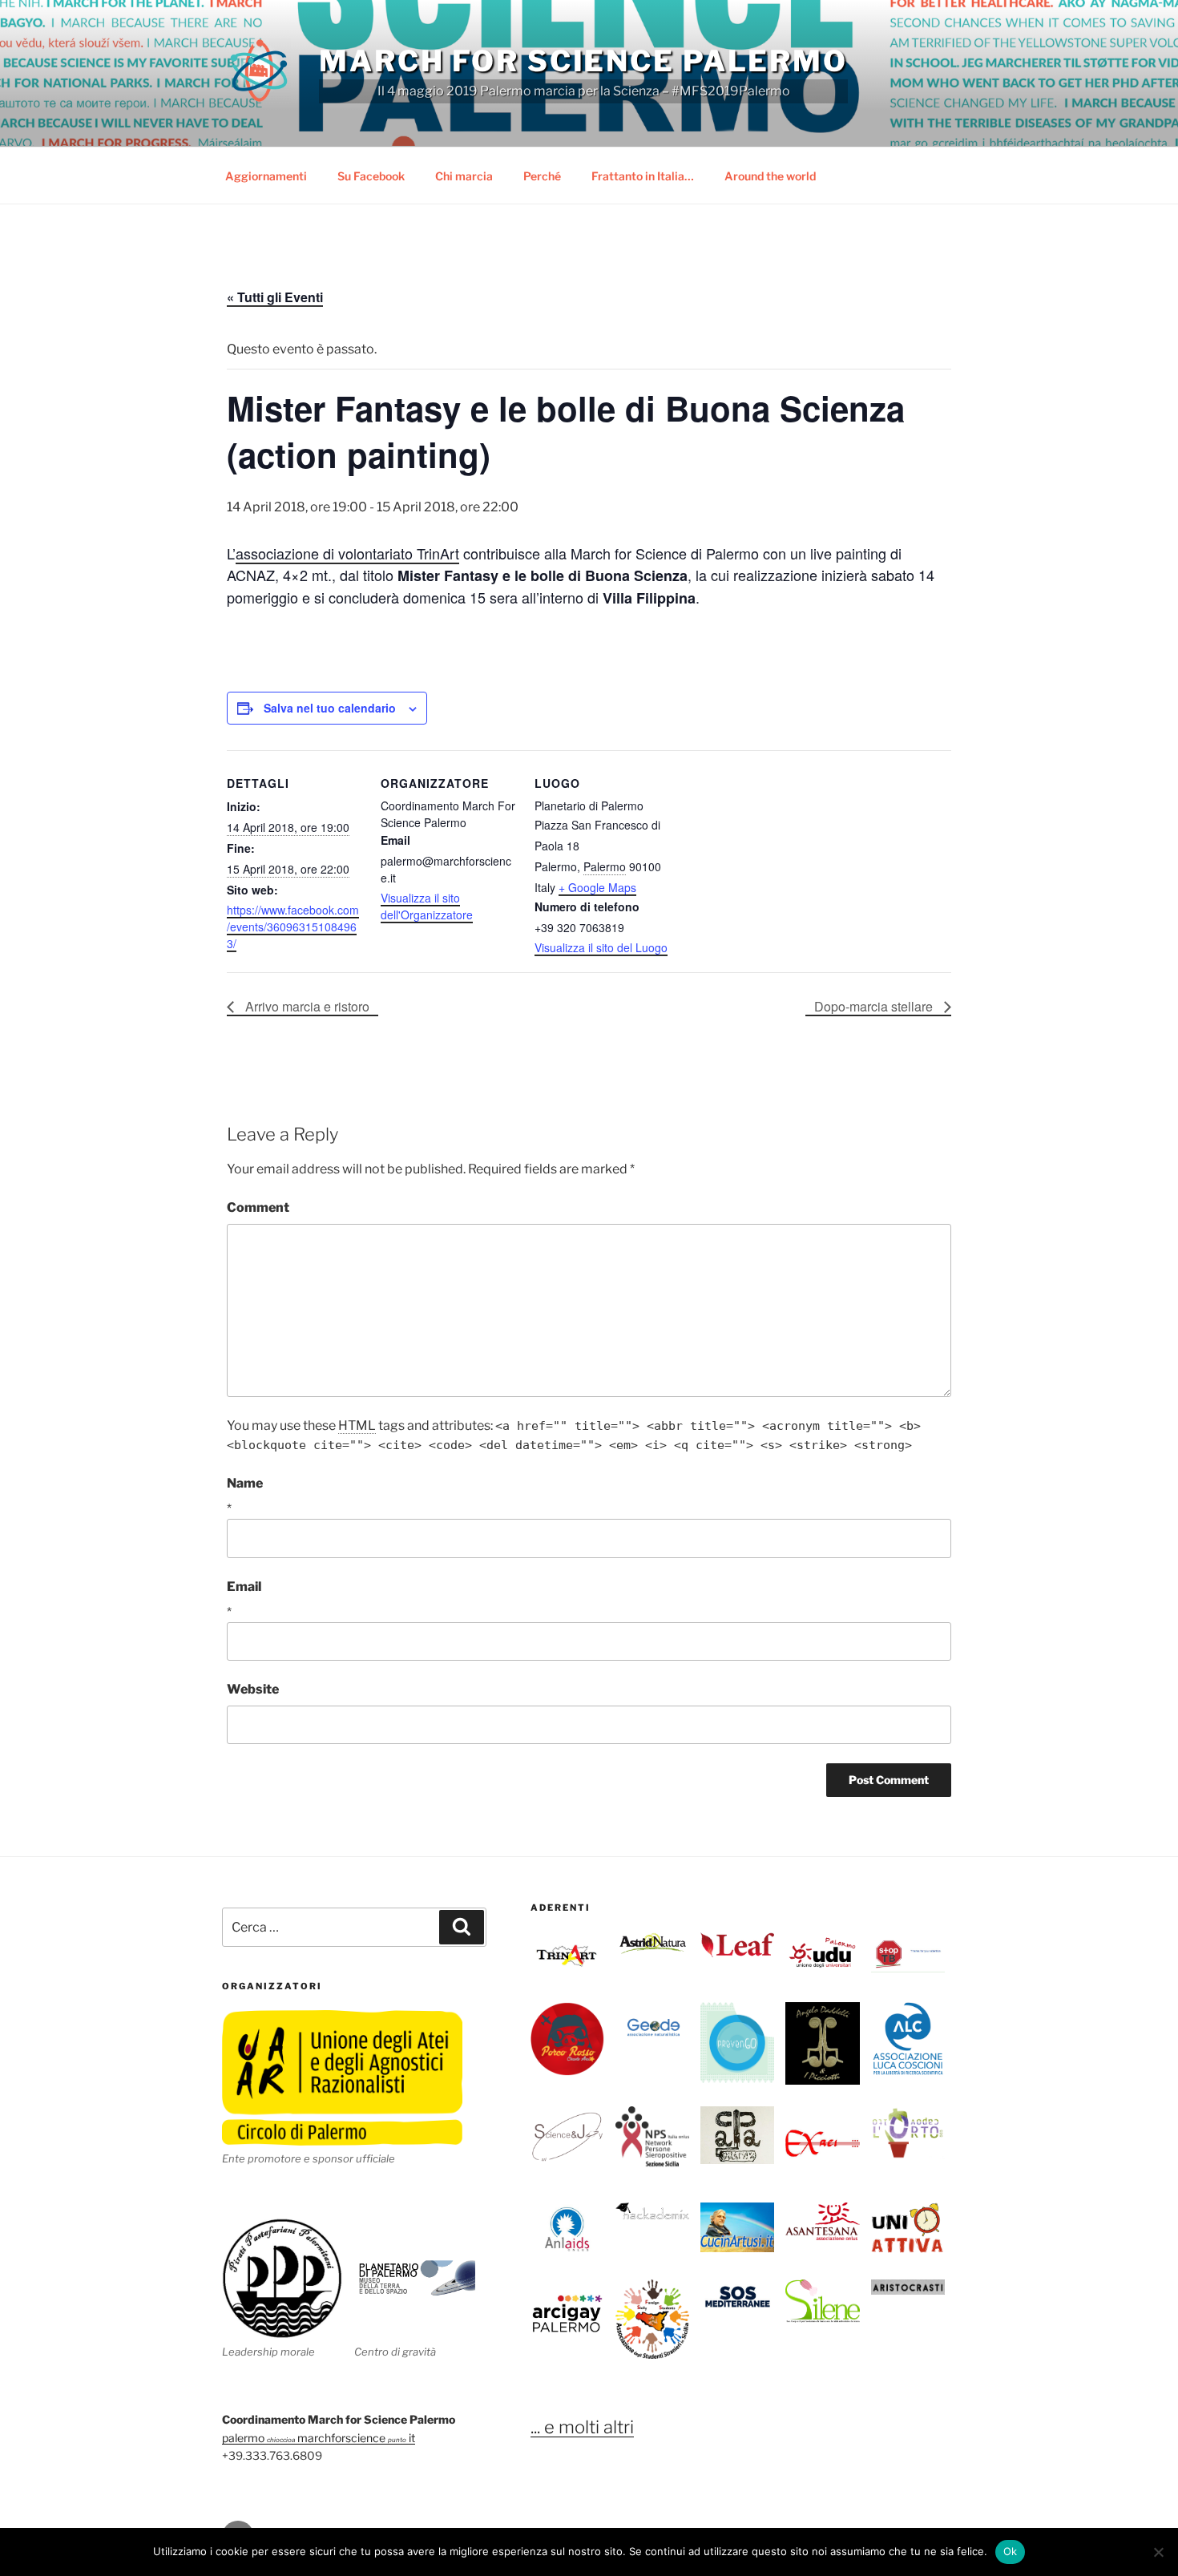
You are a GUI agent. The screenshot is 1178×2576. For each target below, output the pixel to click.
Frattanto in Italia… (643, 176)
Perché (542, 176)
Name (245, 1483)
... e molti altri (582, 2427)
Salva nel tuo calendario (330, 708)
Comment (258, 1207)
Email (244, 1587)
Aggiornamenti (266, 176)
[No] (1158, 2552)
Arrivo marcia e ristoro (306, 1006)
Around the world (770, 176)
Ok (1011, 2551)
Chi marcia (464, 176)
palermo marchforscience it (319, 2438)
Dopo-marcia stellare (875, 1006)
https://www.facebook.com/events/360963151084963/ (293, 927)
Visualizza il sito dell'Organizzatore (427, 906)
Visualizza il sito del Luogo (601, 947)
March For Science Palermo (583, 61)
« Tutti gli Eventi (275, 297)
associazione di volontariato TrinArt (347, 553)
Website (253, 1689)
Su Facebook (371, 176)
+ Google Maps (597, 887)
